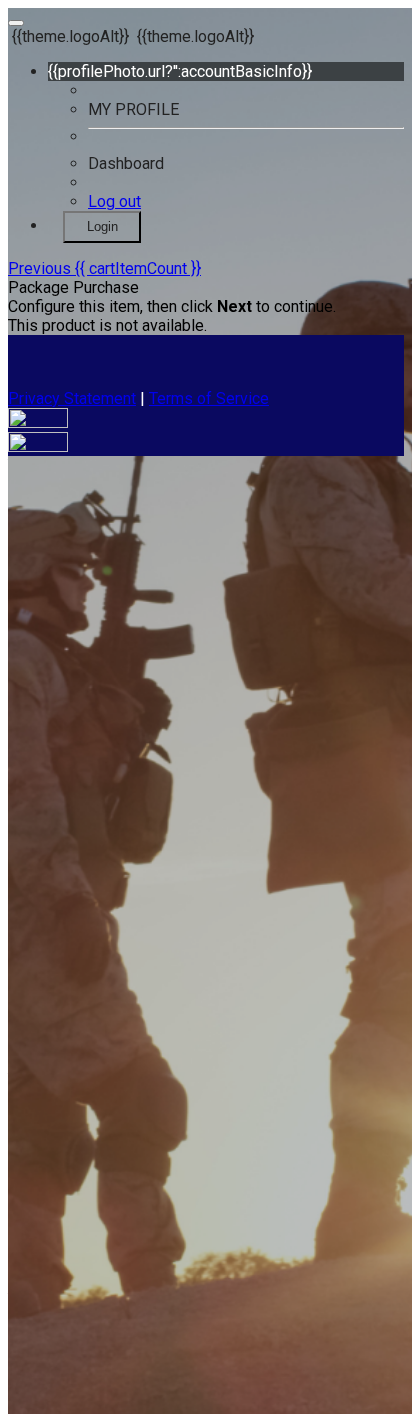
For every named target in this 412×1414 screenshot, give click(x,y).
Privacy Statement (72, 398)
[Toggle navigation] (16, 23)
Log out (114, 201)
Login (102, 226)
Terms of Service (209, 398)
